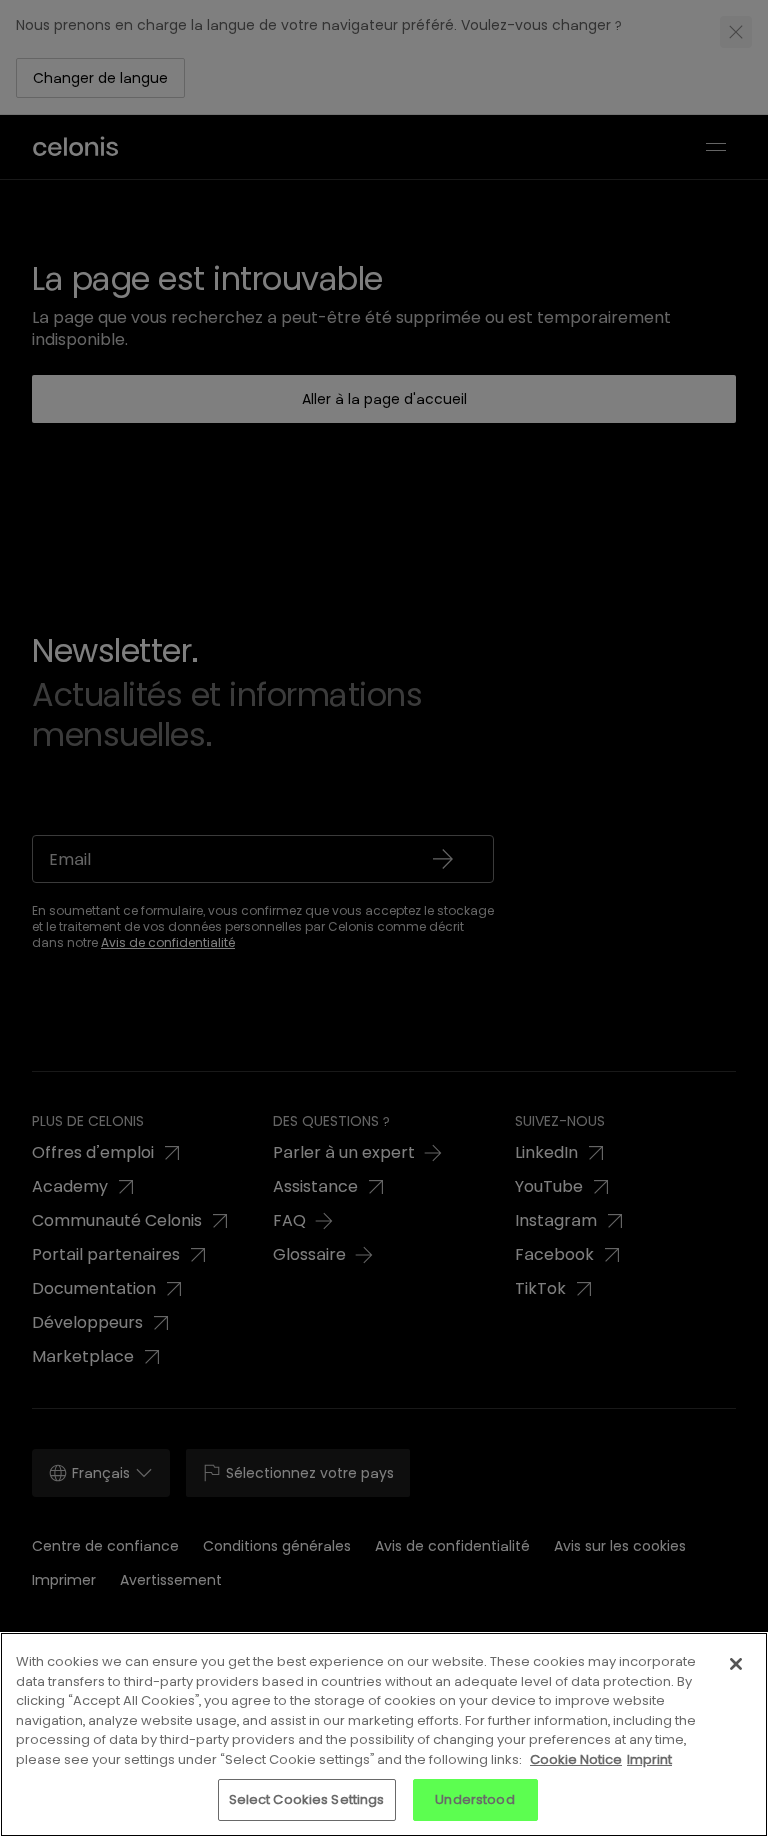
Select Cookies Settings (307, 1799)
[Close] (736, 1664)
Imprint (649, 1759)
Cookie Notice (576, 1759)
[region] (384, 1734)
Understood (474, 1799)
